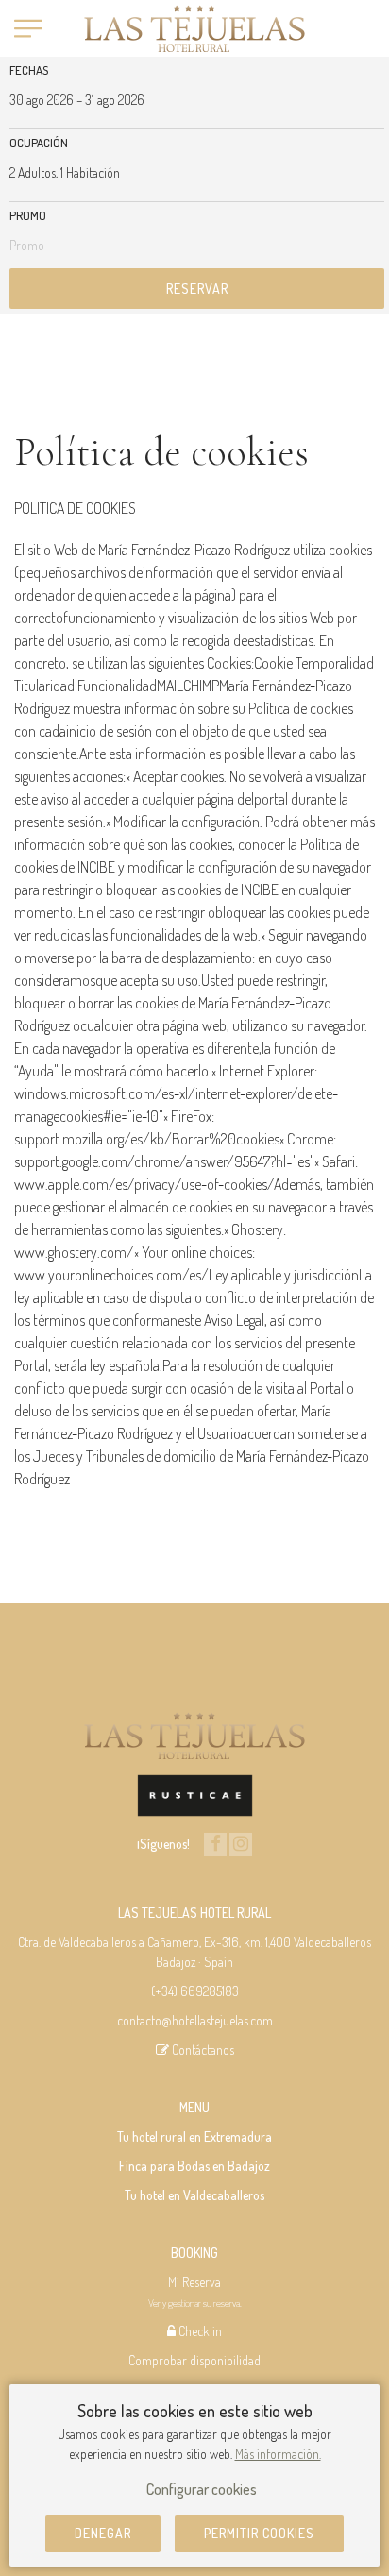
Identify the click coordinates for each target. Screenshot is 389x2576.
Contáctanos (202, 2050)
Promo (28, 215)
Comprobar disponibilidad (194, 2360)
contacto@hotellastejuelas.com (195, 2020)
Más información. (278, 2454)
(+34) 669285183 (195, 1991)
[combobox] (197, 100)
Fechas (29, 70)
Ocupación (39, 143)
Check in (199, 2331)
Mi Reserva (194, 2282)
